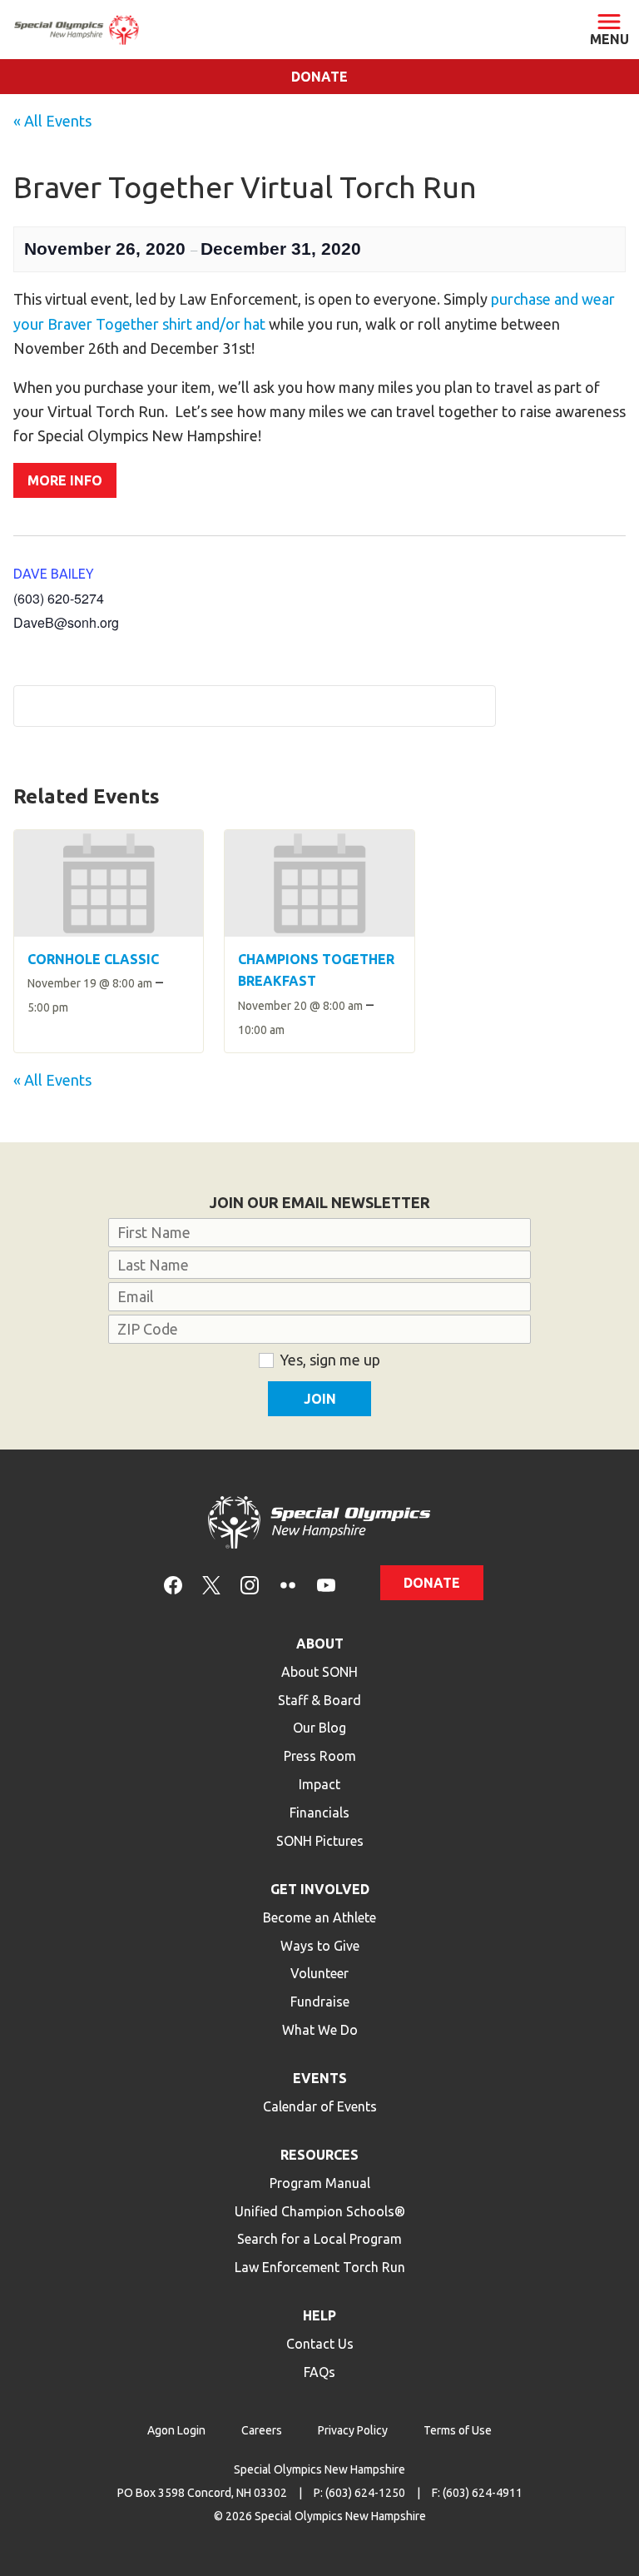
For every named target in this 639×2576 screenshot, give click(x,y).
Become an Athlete (319, 1917)
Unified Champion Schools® (320, 2211)
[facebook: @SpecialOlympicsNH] (173, 1584)
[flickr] (288, 1584)
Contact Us (320, 2344)
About (320, 1644)
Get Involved (320, 1889)
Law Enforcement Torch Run (320, 2267)
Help (319, 2315)
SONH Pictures (320, 1841)
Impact (319, 1784)
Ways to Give (320, 1946)
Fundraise (320, 2002)
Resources (319, 2155)
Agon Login (176, 2430)
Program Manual (320, 2183)
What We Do (320, 2030)
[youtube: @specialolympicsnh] (326, 1584)
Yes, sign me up (330, 1360)
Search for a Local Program (319, 2239)
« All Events (52, 121)
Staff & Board (319, 1700)
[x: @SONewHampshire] (211, 1584)
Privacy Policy (353, 2430)
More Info (65, 480)
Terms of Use (458, 2430)
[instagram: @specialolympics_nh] (250, 1584)
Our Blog (319, 1728)
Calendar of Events (320, 2106)
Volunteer (319, 1973)
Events (320, 2078)
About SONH (319, 1672)
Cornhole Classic (93, 959)
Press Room (320, 1756)
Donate (319, 77)
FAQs (319, 2372)
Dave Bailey (54, 574)
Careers (262, 2430)
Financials (319, 1813)
